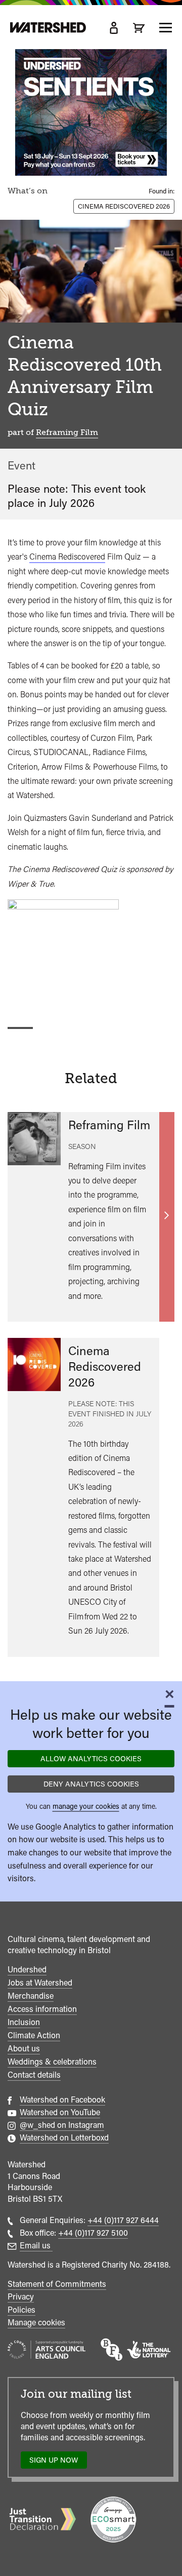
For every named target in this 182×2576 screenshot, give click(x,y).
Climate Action (34, 2035)
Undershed (27, 1970)
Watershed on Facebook (62, 2100)
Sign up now (56, 2462)
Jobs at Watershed (40, 1983)
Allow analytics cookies (91, 1758)
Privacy (21, 2297)
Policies (21, 2310)
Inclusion (24, 2022)
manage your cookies (86, 1806)
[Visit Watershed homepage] (48, 28)
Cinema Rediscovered (67, 557)
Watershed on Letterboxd (64, 2138)
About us (24, 2049)
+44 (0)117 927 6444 (123, 2220)
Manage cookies (36, 2323)
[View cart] (139, 28)
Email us (36, 2246)
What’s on (28, 191)
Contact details (34, 2075)
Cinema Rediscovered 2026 (124, 206)
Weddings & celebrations (52, 2062)
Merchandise (31, 1996)
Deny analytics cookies (91, 1784)
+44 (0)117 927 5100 (93, 2233)
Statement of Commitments (57, 2284)
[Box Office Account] (114, 28)
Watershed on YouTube (60, 2112)
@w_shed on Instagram (62, 2125)
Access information (42, 2009)
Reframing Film (67, 432)
